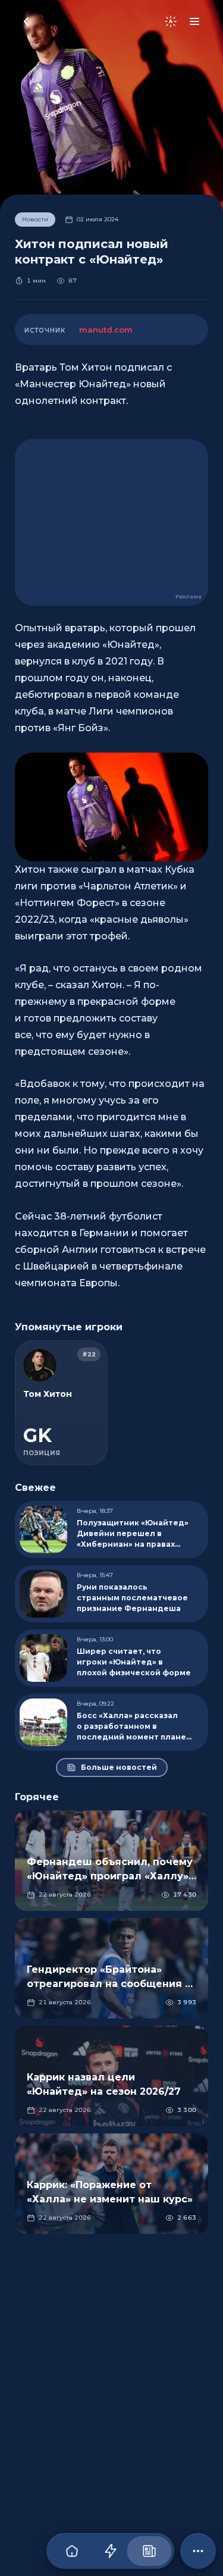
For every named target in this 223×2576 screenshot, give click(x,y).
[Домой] (72, 2551)
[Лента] (110, 2551)
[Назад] (26, 21)
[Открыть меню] (194, 21)
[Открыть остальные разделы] (198, 2551)
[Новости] (149, 2551)
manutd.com (106, 330)
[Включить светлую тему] (171, 21)
